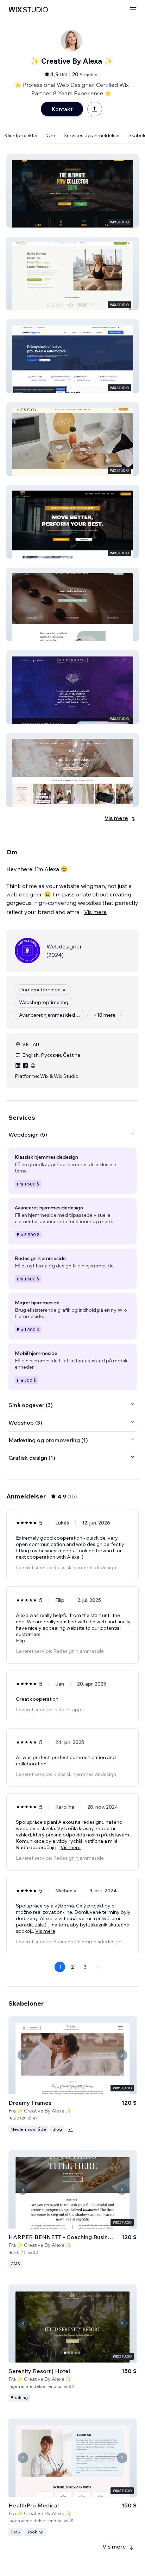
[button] (72, 191)
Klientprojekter (21, 135)
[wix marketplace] (28, 10)
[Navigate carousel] (23, 2055)
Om (51, 135)
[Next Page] (98, 1967)
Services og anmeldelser (92, 135)
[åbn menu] (133, 10)
